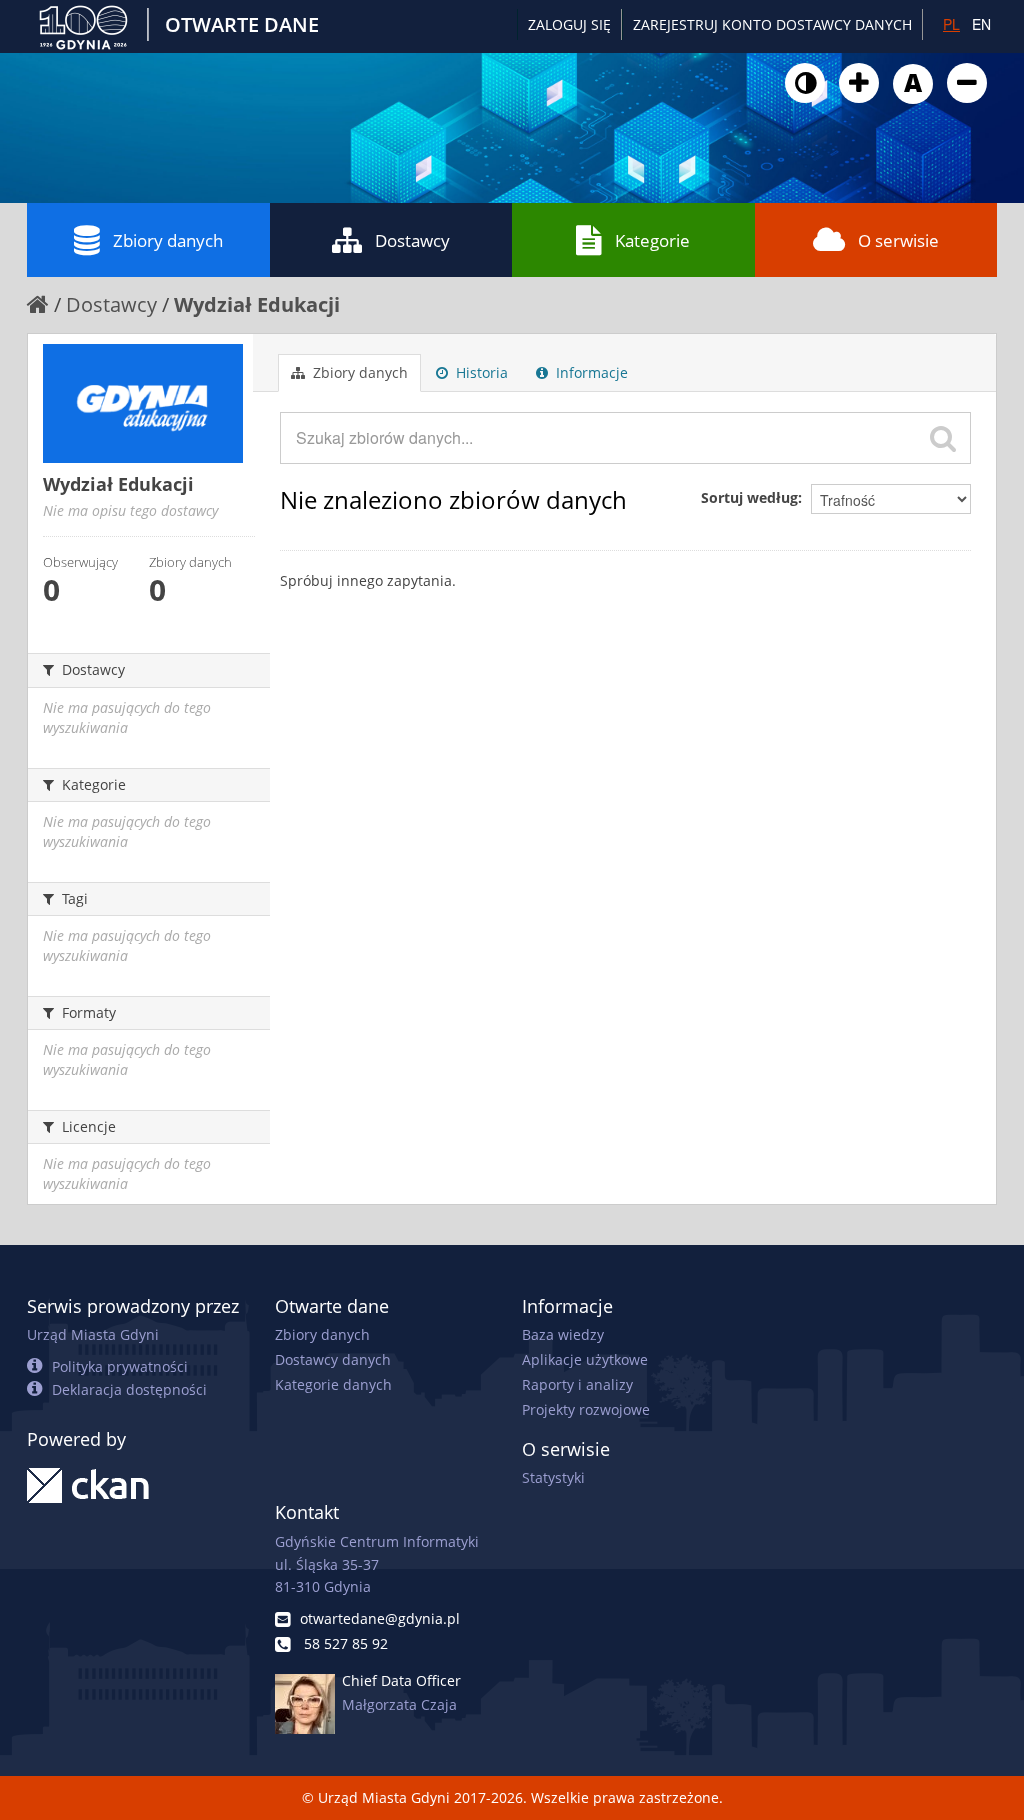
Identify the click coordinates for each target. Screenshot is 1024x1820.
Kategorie (652, 240)
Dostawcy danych (333, 1359)
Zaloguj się (569, 24)
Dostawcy (412, 240)
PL (951, 24)
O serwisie (898, 240)
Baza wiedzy (563, 1334)
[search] (943, 438)
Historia (480, 372)
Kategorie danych (333, 1384)
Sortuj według (749, 497)
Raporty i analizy (577, 1384)
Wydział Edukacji (257, 304)
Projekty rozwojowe (586, 1409)
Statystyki (553, 1477)
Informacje (590, 372)
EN (981, 24)
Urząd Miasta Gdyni (93, 1334)
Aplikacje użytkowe (585, 1359)
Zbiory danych (168, 240)
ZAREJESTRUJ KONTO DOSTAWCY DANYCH (772, 24)
